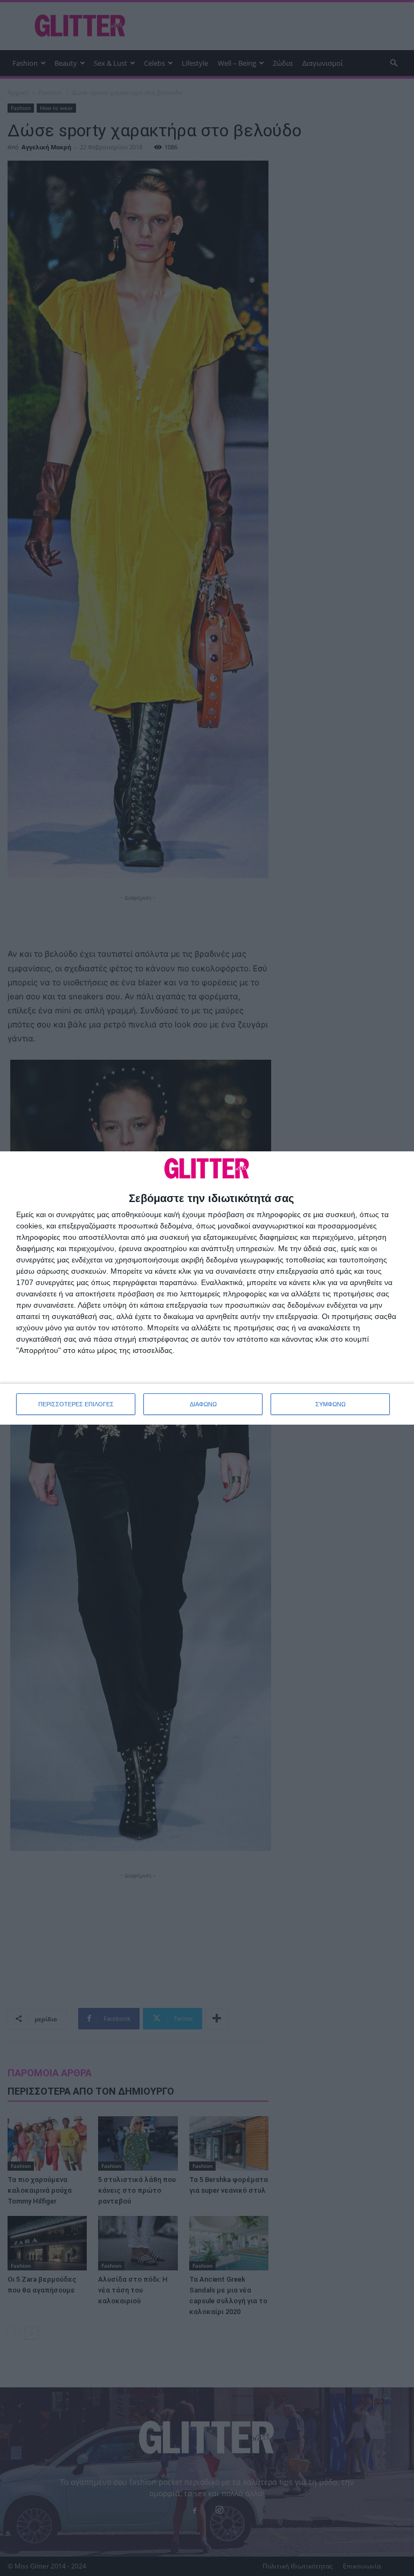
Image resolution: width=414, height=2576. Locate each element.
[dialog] (207, 1288)
